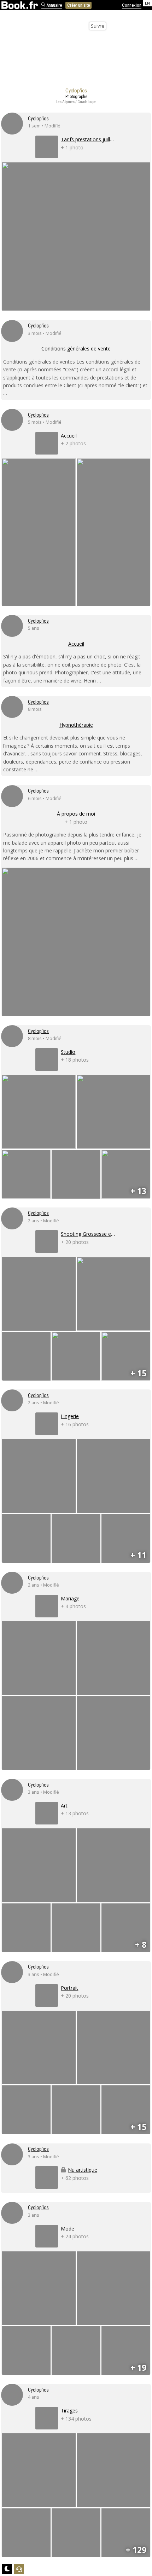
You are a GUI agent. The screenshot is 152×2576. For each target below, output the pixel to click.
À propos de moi (76, 814)
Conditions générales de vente (76, 349)
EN (147, 3)
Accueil (76, 644)
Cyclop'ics (38, 119)
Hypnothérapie (76, 725)
